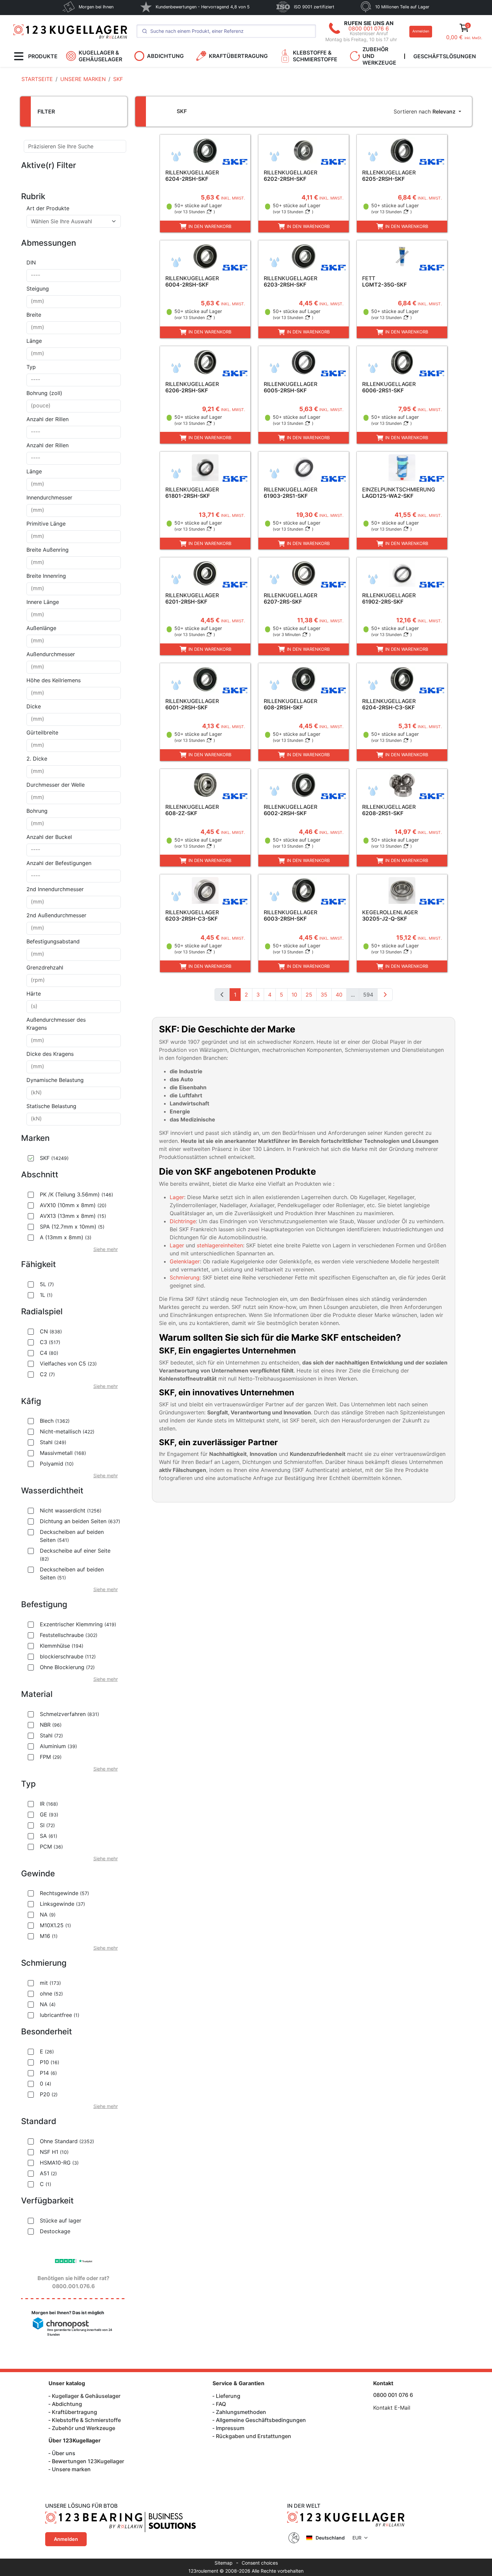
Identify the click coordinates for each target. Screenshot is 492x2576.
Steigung (38, 289)
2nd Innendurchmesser (55, 889)
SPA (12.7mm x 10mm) (72, 1227)
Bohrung (37, 811)
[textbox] (70, 221)
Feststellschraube (69, 1635)
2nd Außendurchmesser (56, 915)
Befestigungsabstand (53, 941)
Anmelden (421, 31)
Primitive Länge (46, 524)
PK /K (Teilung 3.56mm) (76, 1194)
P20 (49, 2094)
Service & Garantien (238, 2383)
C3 (50, 1342)
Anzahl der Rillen (48, 419)
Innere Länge (43, 602)
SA (49, 1836)
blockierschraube (68, 1656)
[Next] (385, 995)
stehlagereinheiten (220, 1245)
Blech (55, 1421)
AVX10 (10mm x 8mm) (73, 1205)
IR (49, 1804)
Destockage (55, 2231)
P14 (48, 2073)
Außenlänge (41, 628)
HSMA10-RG (59, 2163)
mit (50, 1983)
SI (47, 1825)
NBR (51, 1725)
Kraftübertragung (74, 2412)
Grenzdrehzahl (45, 967)
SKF (54, 1158)
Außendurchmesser (51, 654)
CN (51, 1331)
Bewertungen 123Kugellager (88, 2461)
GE (49, 1814)
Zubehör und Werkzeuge (84, 2428)
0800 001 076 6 (369, 28)
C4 (49, 1353)
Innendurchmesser (49, 497)
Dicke (34, 706)
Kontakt (383, 2383)
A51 (48, 2173)
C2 (47, 1374)
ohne (51, 1994)
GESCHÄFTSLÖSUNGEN (445, 56)
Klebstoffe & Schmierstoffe (86, 2420)
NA (48, 1915)
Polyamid (57, 1464)
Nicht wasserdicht (71, 1510)
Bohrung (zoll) (44, 393)
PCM (51, 1847)
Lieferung (228, 2396)
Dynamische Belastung (55, 1080)
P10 (50, 2062)
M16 (49, 1936)
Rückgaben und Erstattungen (254, 2436)
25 (309, 995)
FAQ (221, 2404)
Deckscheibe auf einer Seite (75, 1554)
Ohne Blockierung (67, 1667)
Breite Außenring (48, 550)
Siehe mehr (106, 1249)
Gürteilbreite (42, 732)
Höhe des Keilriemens (54, 680)
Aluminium (58, 1746)
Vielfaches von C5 (68, 1363)
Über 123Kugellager (75, 2440)
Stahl (53, 1442)
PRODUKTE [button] (43, 56)
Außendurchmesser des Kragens (56, 1024)
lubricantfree (60, 2015)
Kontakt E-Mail (392, 2408)
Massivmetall (63, 1453)
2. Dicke (37, 759)
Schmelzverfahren (69, 1714)
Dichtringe (183, 1221)
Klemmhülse (62, 1646)
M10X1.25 (55, 1925)
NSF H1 (54, 2152)
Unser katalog (67, 2383)
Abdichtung (67, 2404)
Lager (177, 1197)
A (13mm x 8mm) (66, 1237)
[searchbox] (74, 276)
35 (324, 995)
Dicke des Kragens (50, 1054)
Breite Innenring (46, 576)
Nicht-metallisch (67, 1431)
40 (339, 995)
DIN (31, 262)
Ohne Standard (67, 2141)
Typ (31, 367)
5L (47, 1284)
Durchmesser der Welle (56, 785)
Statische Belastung (51, 1106)
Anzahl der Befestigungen (59, 863)
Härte (34, 994)
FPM (51, 1757)
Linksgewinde (62, 1904)
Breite (34, 315)
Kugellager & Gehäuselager (86, 2396)
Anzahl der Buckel (49, 837)
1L (46, 1295)
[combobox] (74, 221)
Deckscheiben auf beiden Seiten (72, 1536)
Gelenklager (185, 1261)
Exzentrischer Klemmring (78, 1624)
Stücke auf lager (61, 2220)
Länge (34, 341)
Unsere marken (71, 2469)
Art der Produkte (48, 208)
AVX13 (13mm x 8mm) (73, 1216)
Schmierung (185, 1277)
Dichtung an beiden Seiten (80, 1521)
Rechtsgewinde (64, 1893)
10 (294, 995)
